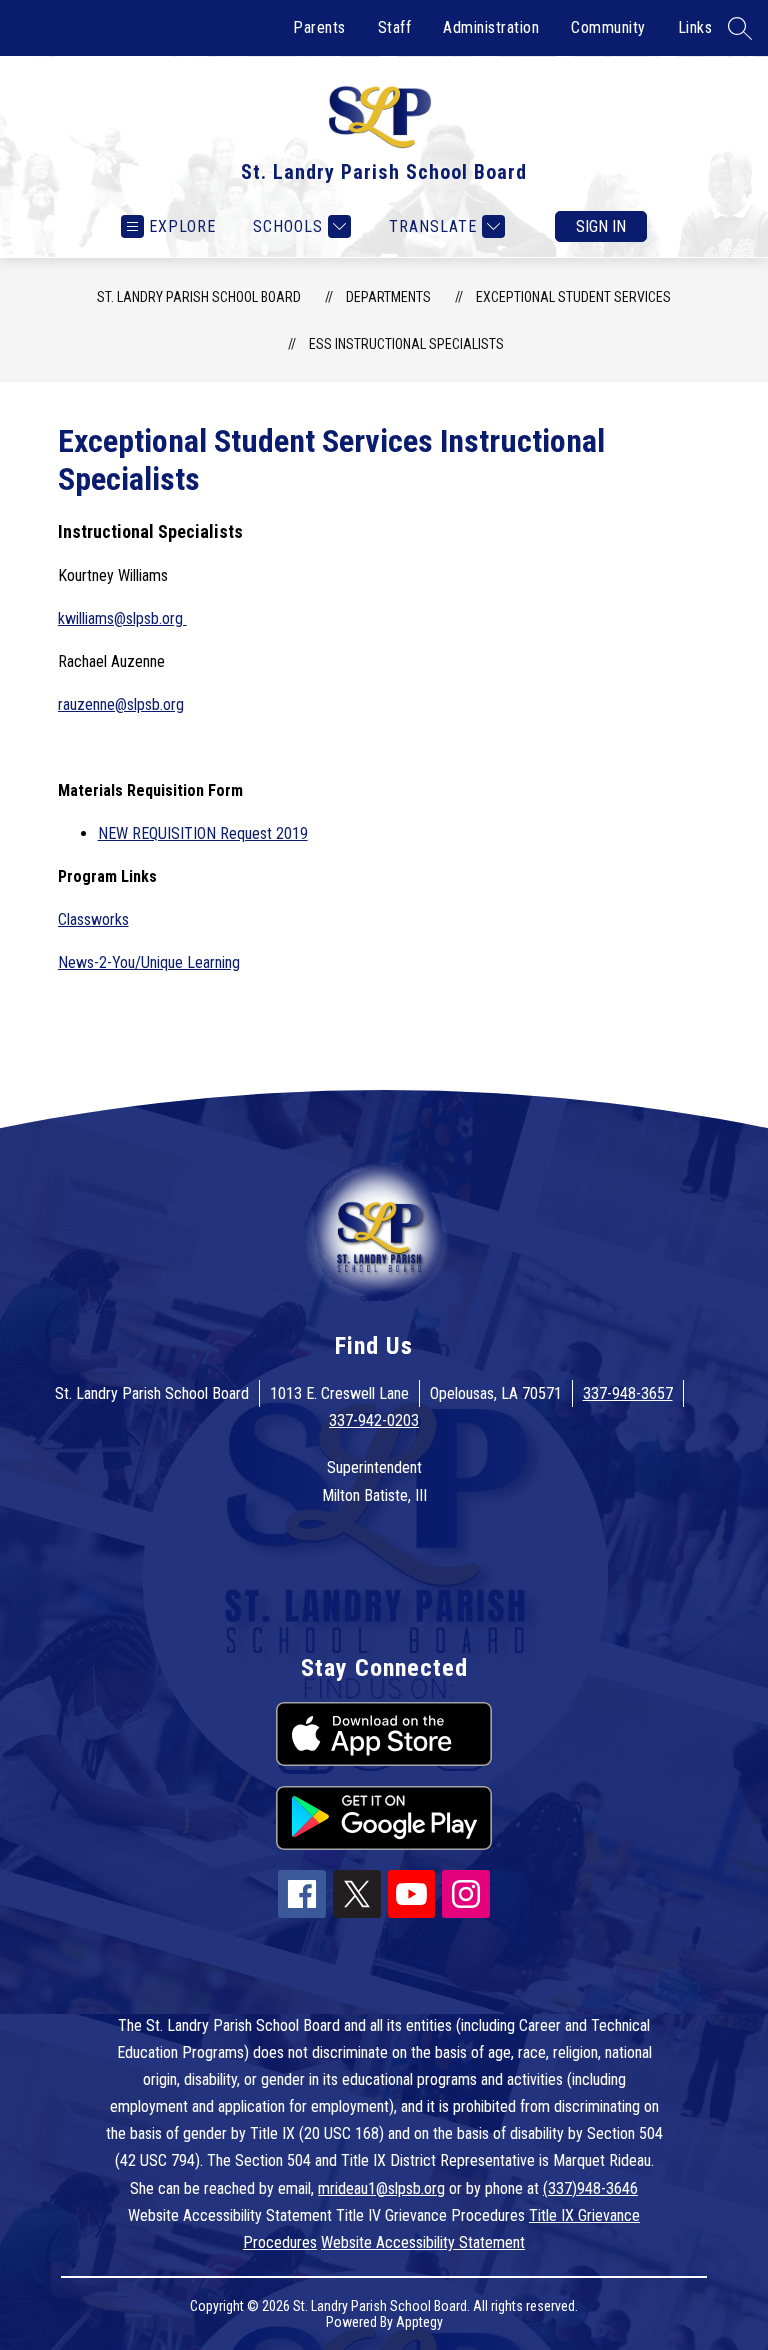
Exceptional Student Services (573, 297)
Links (695, 27)
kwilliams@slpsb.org (122, 618)
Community (608, 27)
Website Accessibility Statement (423, 2242)
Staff (395, 27)
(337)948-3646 (590, 2188)
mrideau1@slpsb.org (381, 2188)
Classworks (93, 919)
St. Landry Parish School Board (199, 297)
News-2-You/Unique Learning (149, 962)
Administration (491, 27)
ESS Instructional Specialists (406, 344)
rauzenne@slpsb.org (121, 704)
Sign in (601, 226)
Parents (319, 27)
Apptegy (419, 2322)
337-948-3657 (628, 1393)
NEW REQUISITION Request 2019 (203, 833)
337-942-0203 (374, 1420)
